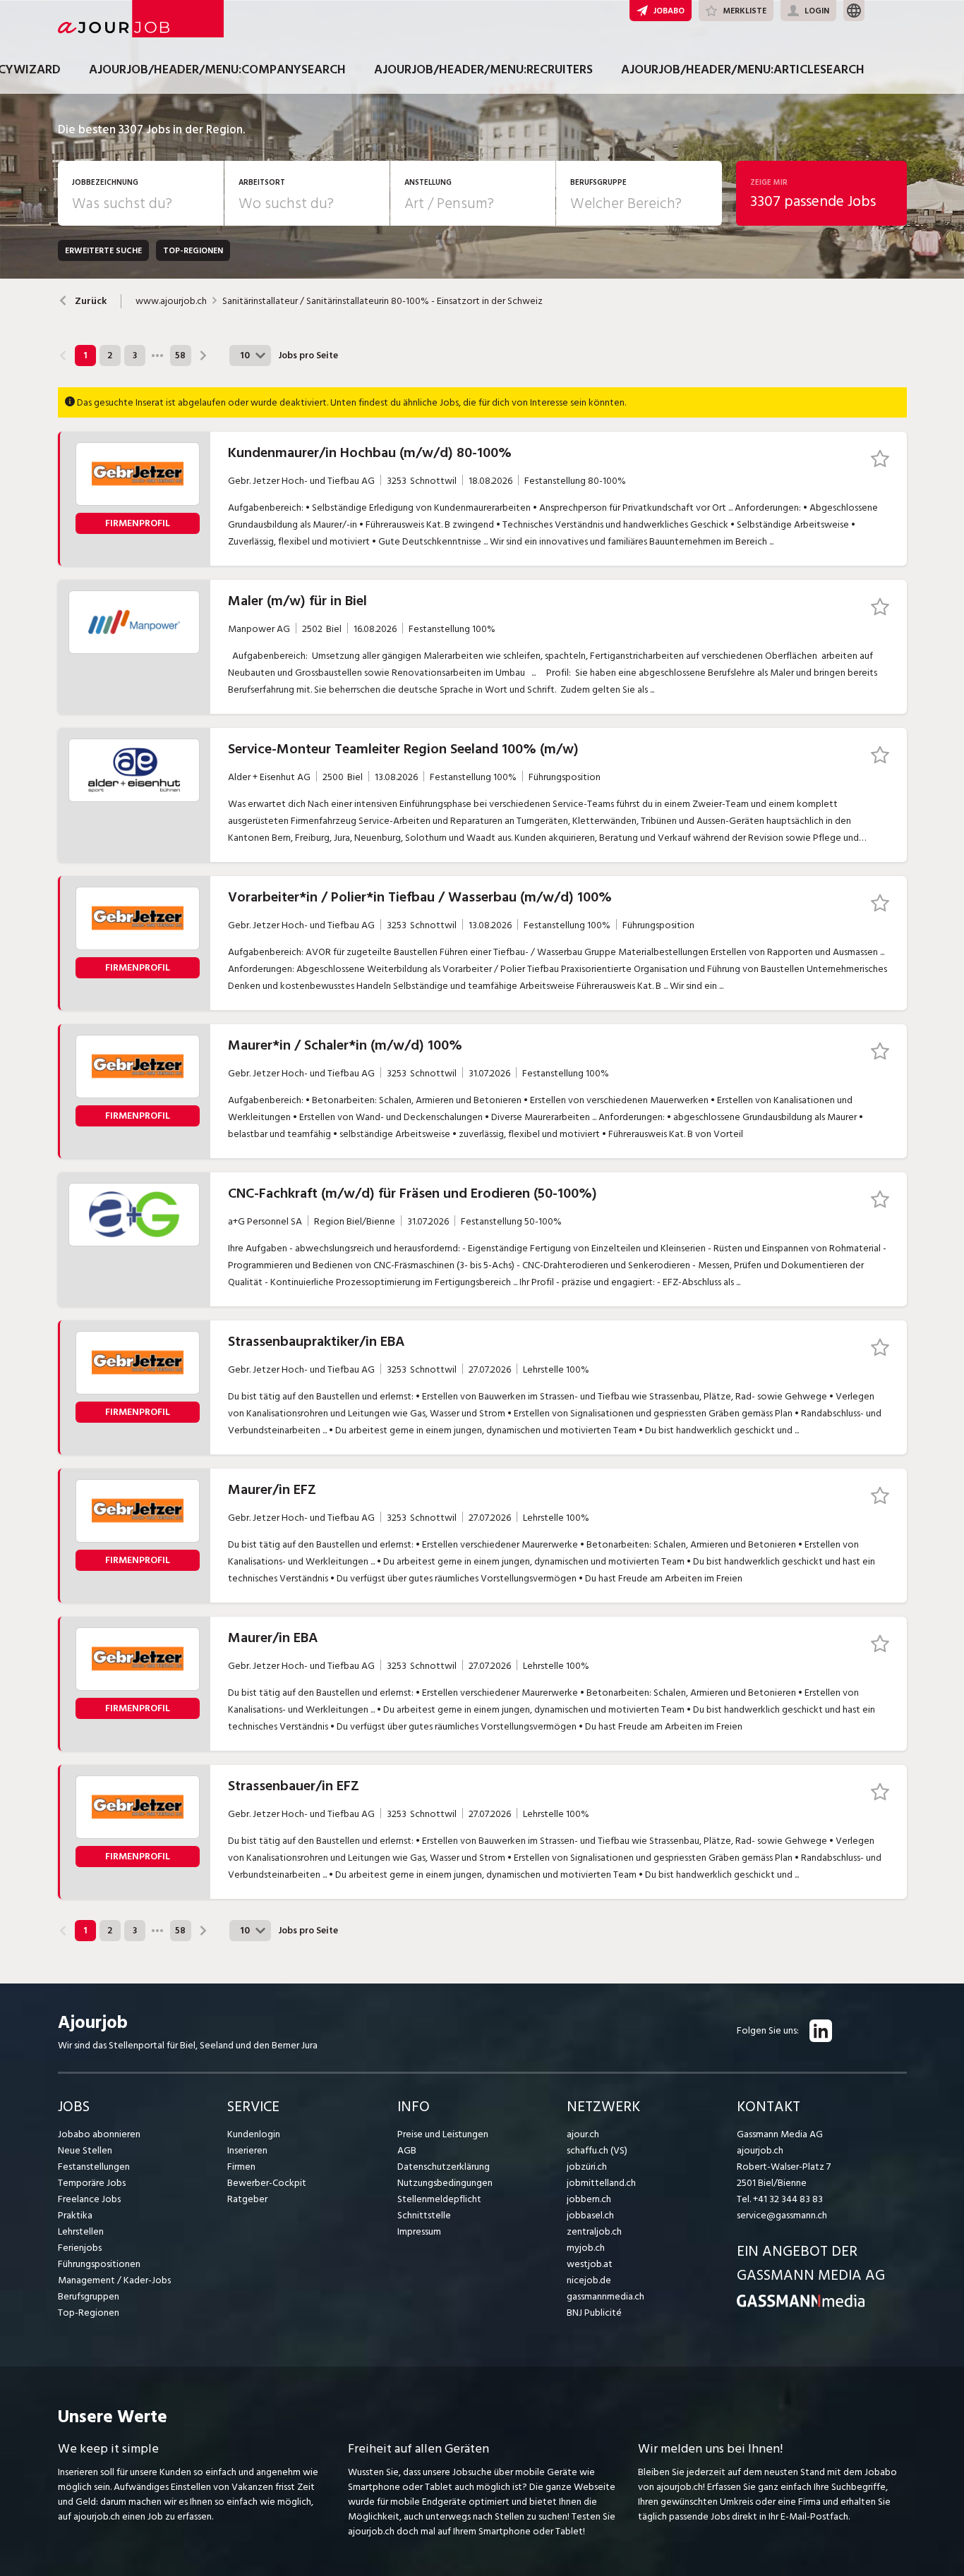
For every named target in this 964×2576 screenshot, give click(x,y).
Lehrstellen (81, 2231)
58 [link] (180, 356)
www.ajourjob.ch (171, 301)
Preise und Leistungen (443, 2134)
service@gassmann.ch (782, 2215)
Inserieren (247, 2150)
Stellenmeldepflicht (439, 2199)
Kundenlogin (254, 2134)
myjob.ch (586, 2248)
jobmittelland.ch (601, 2183)
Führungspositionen (99, 2264)
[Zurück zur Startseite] (801, 2304)
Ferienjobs (80, 2248)
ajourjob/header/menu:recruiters (483, 69)
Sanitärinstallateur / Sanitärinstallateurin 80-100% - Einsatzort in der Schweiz (382, 301)
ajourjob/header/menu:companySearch (217, 69)
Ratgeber (247, 2199)
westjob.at (590, 2264)
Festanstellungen (94, 2167)
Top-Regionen (89, 2313)
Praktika (75, 2215)
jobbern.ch (589, 2199)
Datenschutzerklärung (444, 2167)
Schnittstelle (424, 2215)
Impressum (419, 2231)
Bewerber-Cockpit (267, 2183)
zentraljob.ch (594, 2231)
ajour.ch (583, 2134)
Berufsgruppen (89, 2296)
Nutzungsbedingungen (445, 2183)
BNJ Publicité (594, 2313)
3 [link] (135, 356)
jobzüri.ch (587, 2167)
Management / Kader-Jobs (114, 2280)
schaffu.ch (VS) (597, 2150)
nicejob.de (589, 2280)
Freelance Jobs (89, 2199)
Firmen (241, 2167)
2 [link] (110, 356)
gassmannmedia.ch (605, 2296)
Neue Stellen (85, 2150)
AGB (407, 2150)
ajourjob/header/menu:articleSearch (743, 69)
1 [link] (85, 356)
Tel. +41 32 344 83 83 (780, 2199)
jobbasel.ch (590, 2215)
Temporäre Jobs (92, 2183)
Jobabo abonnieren (99, 2134)
